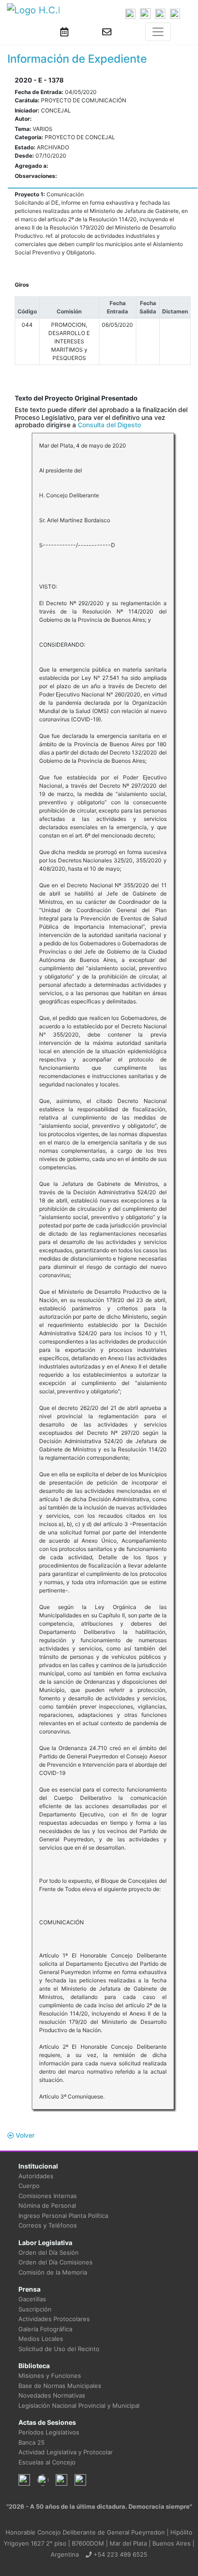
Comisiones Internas (48, 2196)
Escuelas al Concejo (47, 2462)
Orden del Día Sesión (49, 2252)
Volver (24, 2135)
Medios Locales (41, 2339)
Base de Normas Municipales (60, 2386)
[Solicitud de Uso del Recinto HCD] (64, 32)
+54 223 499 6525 (119, 2554)
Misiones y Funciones (50, 2376)
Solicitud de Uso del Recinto (59, 2349)
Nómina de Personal (47, 2205)
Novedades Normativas (52, 2395)
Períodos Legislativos (49, 2432)
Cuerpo (29, 2186)
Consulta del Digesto (109, 425)
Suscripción (35, 2309)
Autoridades (36, 2176)
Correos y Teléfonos (48, 2225)
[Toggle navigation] (158, 32)
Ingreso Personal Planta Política (63, 2216)
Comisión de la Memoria (53, 2272)
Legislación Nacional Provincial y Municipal (79, 2405)
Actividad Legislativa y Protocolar (66, 2452)
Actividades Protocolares (54, 2319)
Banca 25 (32, 2442)
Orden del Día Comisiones (55, 2262)
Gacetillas (32, 2299)
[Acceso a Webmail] (107, 32)
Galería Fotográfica (45, 2329)
